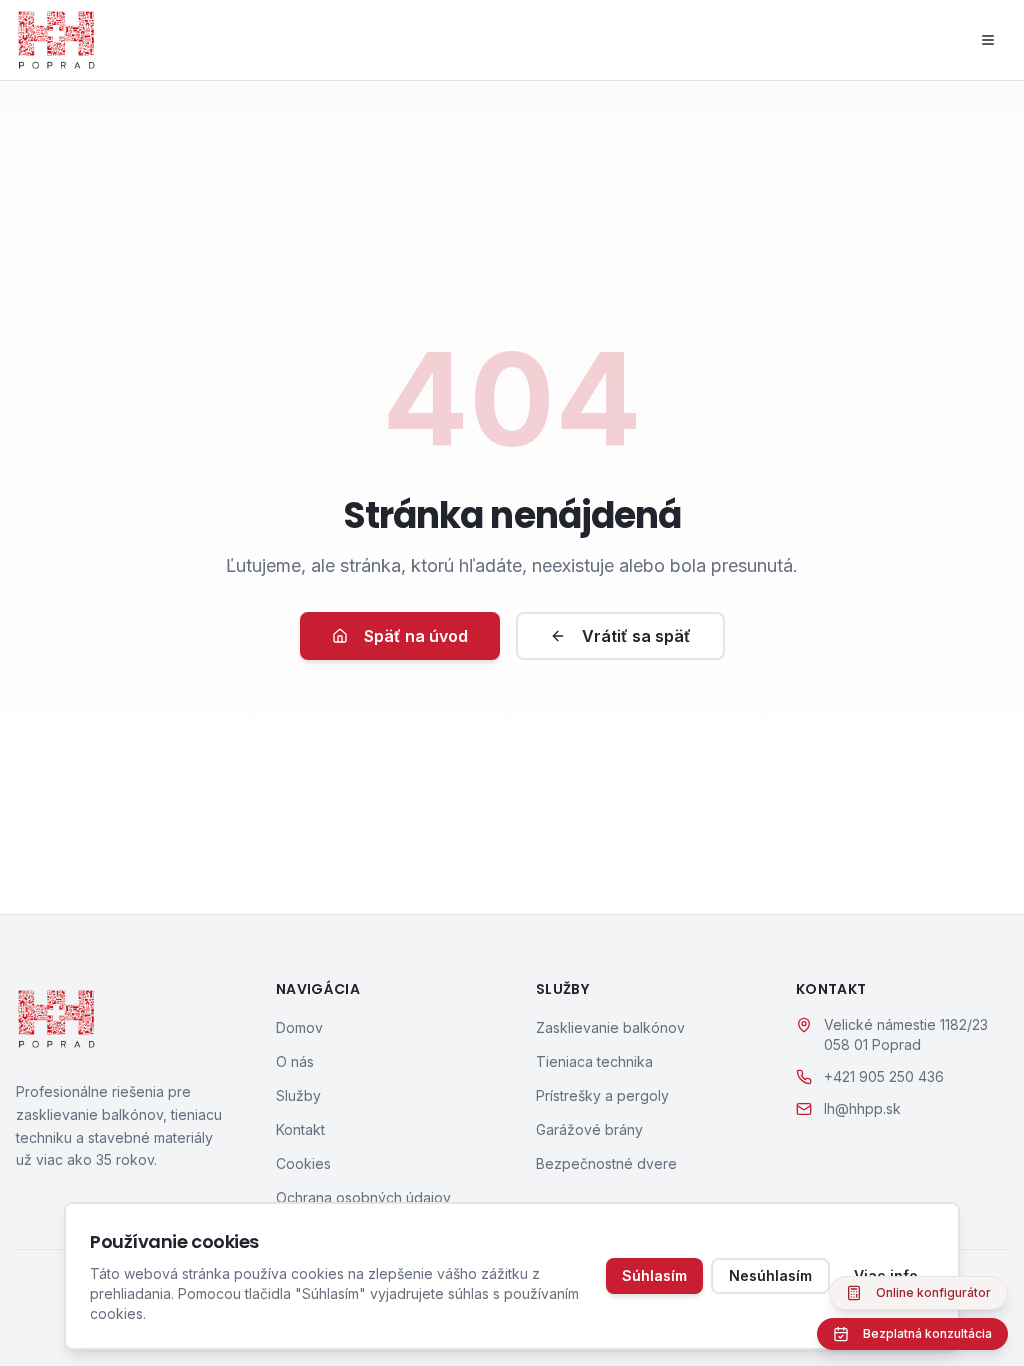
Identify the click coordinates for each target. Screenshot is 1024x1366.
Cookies (303, 1163)
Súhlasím (654, 1275)
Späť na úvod (416, 636)
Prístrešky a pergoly (602, 1095)
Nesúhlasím (770, 1275)
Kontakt (300, 1129)
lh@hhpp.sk (862, 1108)
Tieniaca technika (594, 1061)
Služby (298, 1095)
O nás (295, 1061)
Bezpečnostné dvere (606, 1163)
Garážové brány (589, 1129)
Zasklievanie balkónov (610, 1027)
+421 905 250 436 (884, 1076)
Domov (299, 1027)
